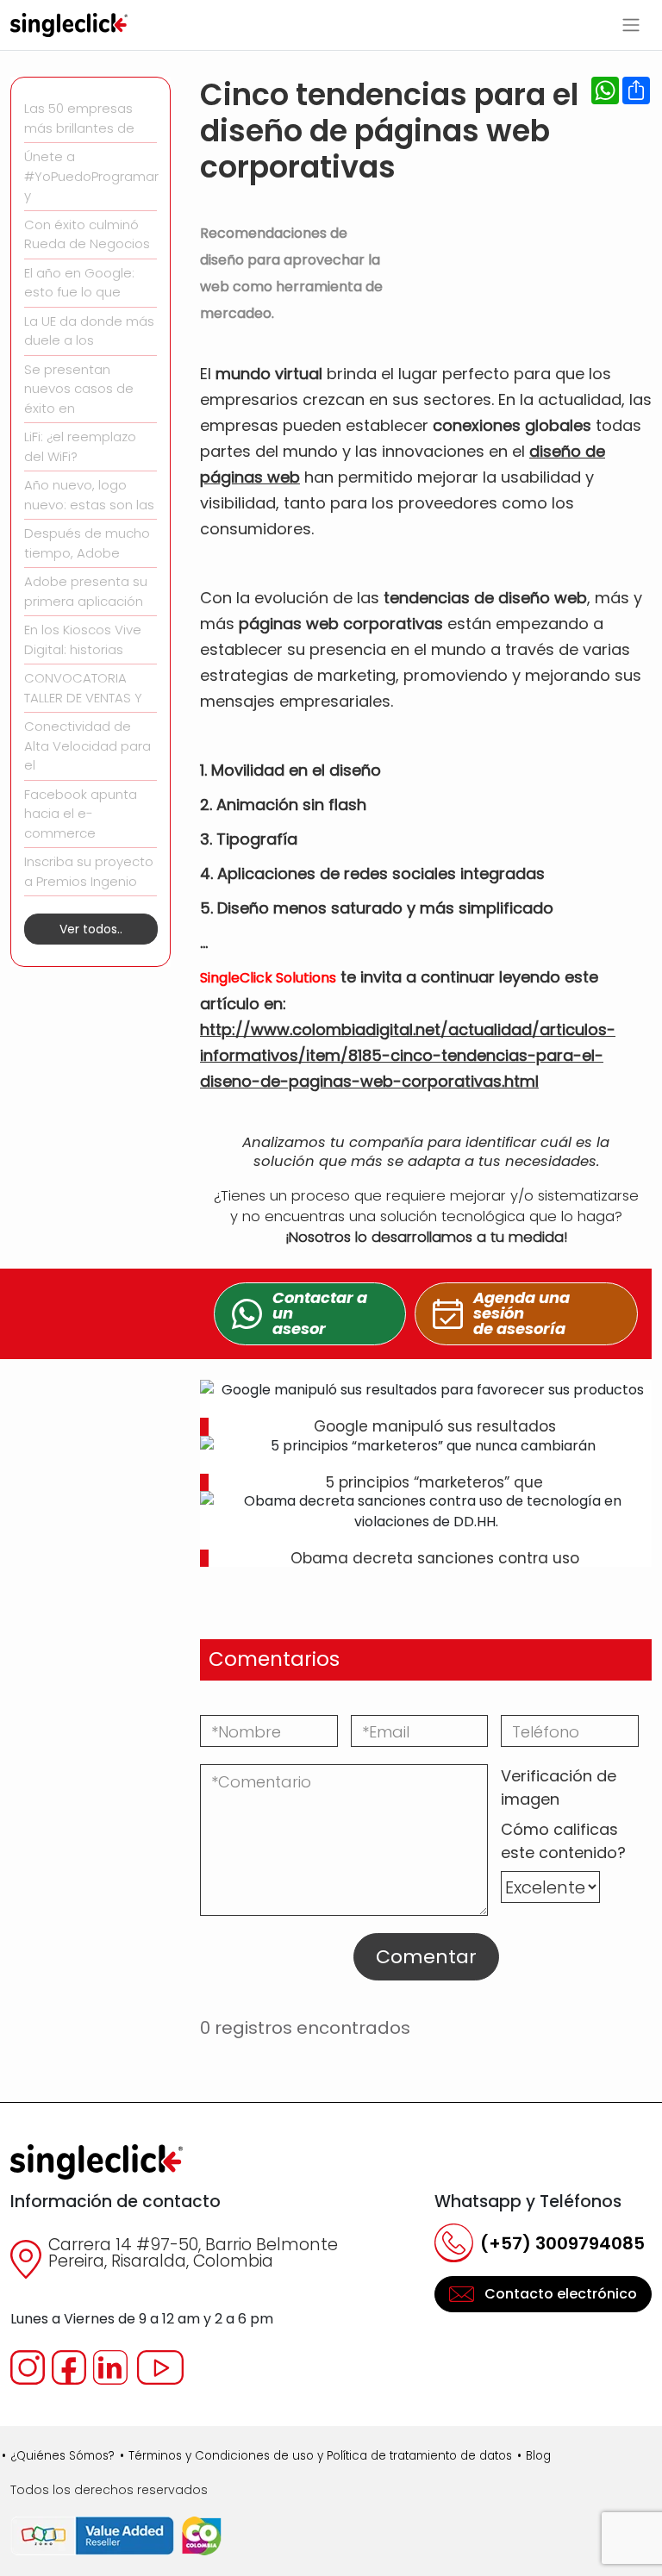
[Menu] (631, 25)
